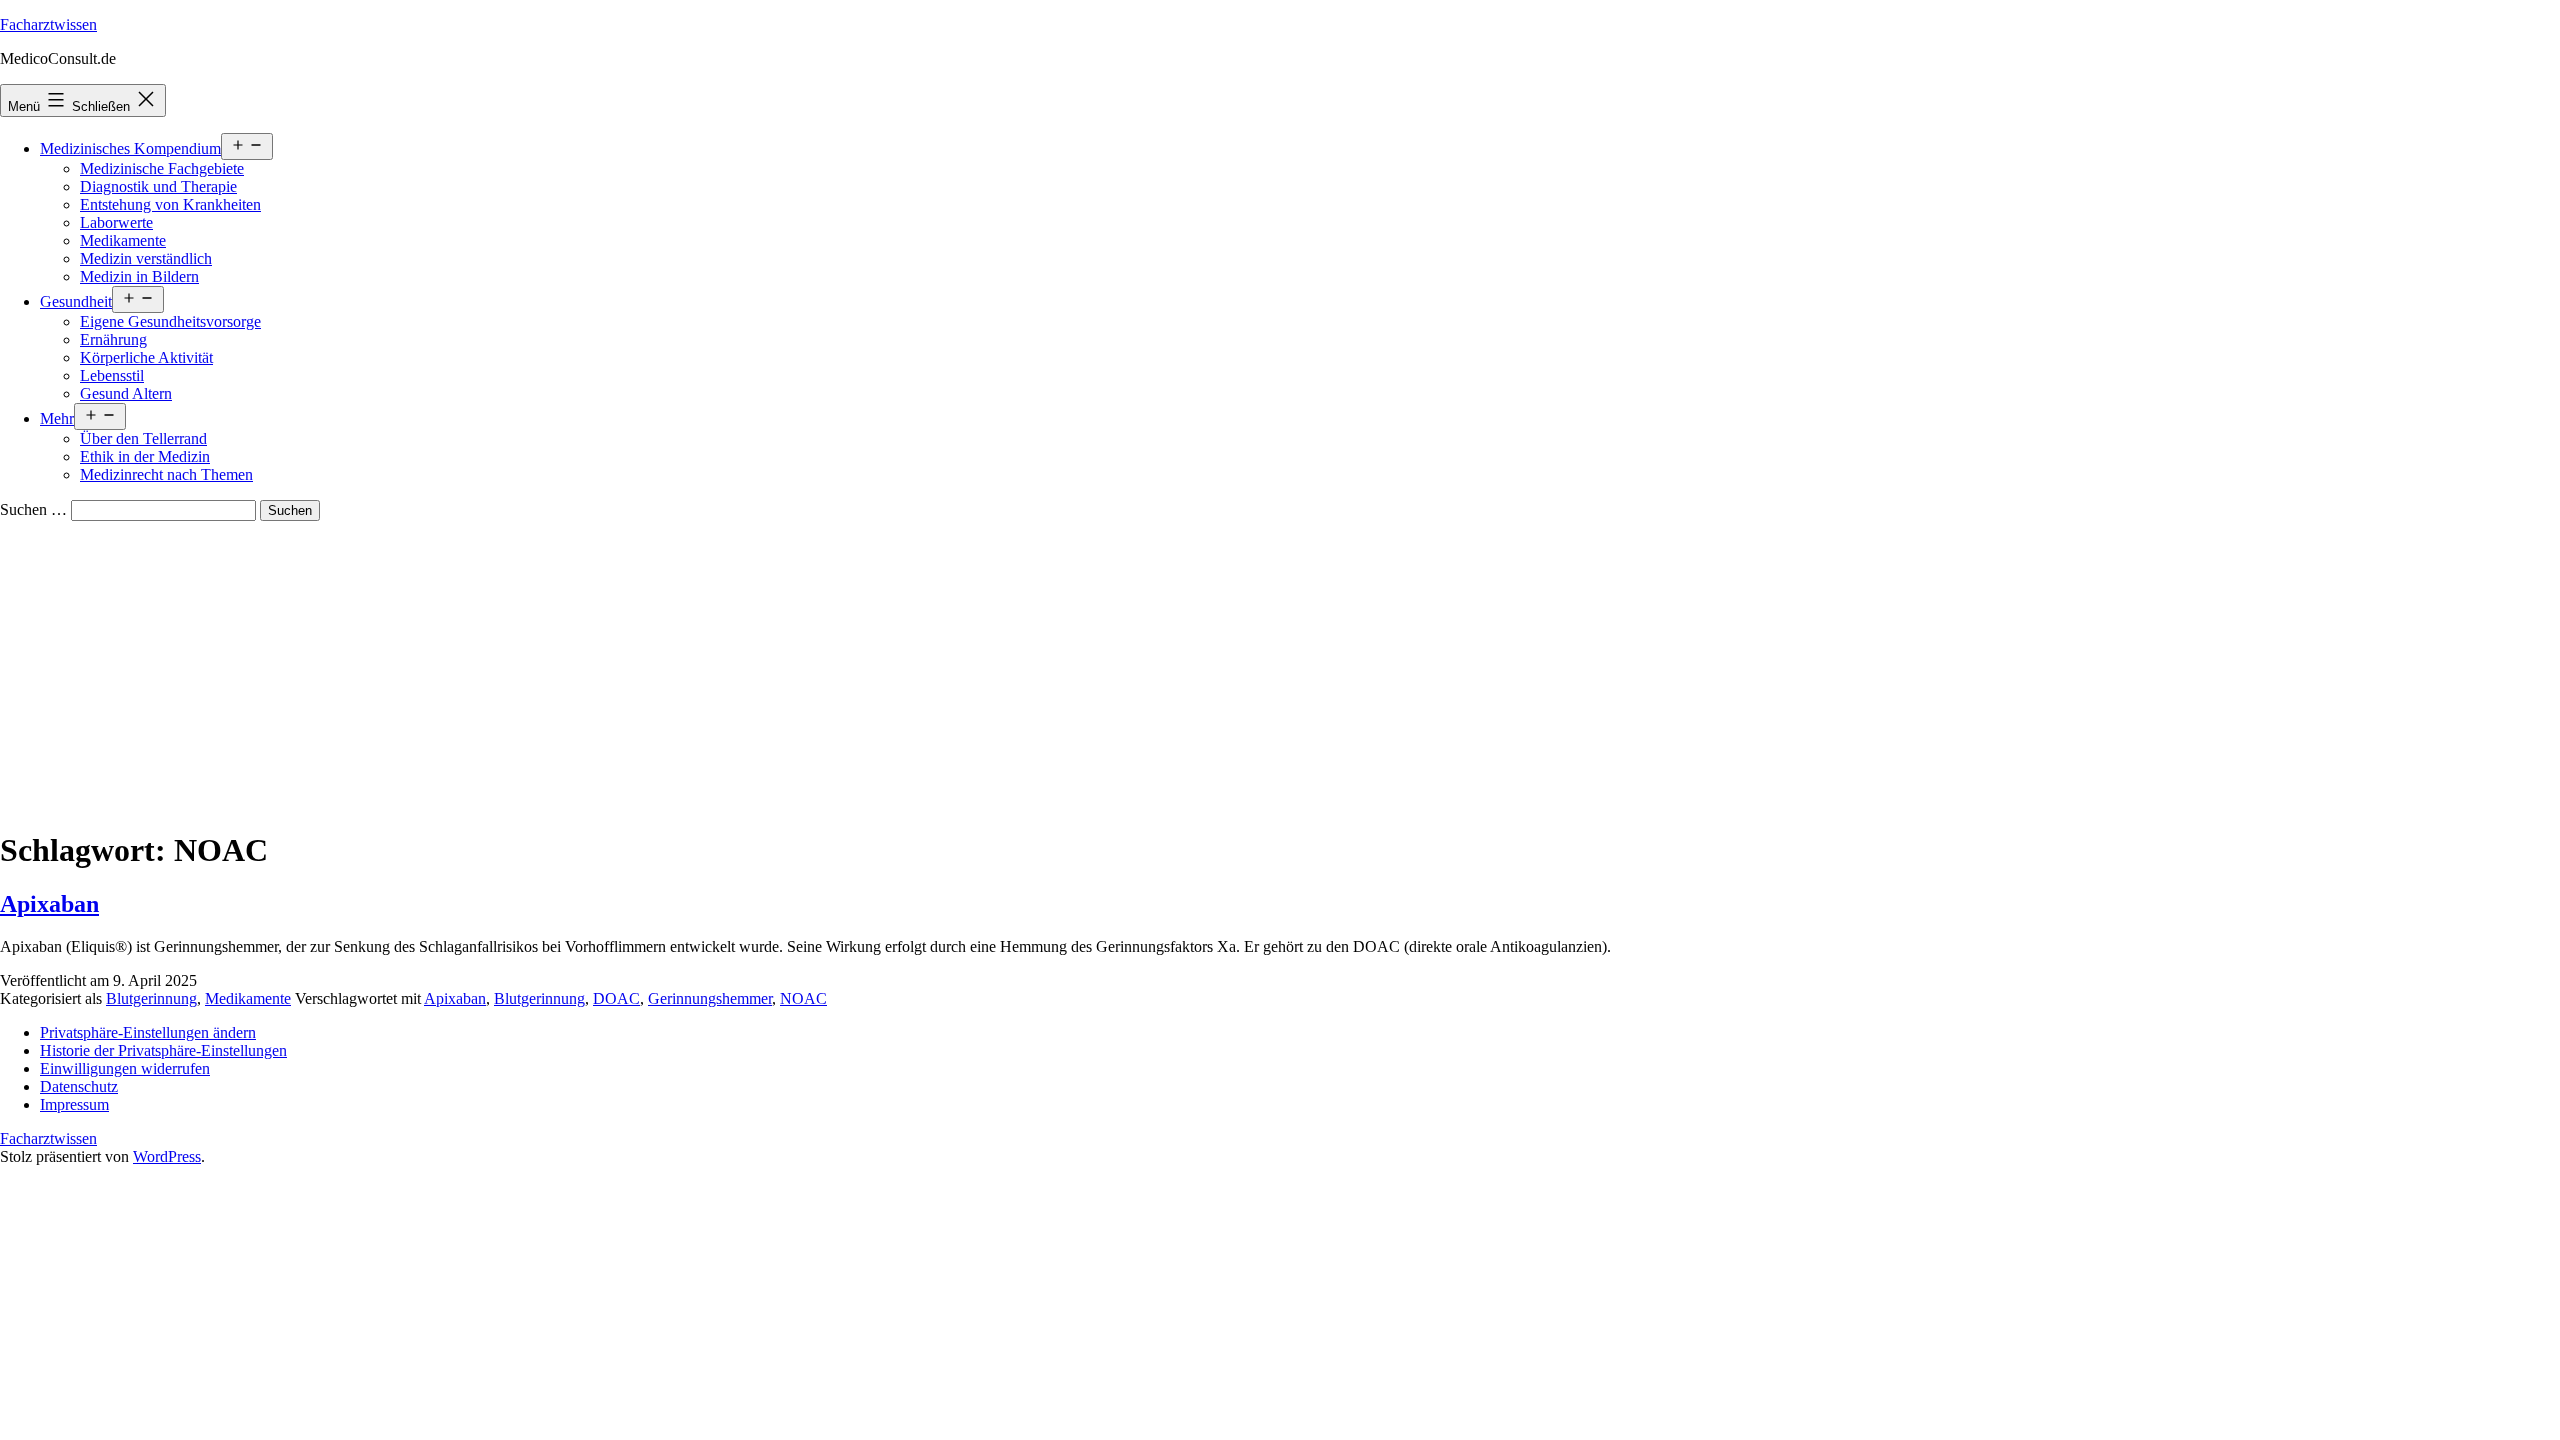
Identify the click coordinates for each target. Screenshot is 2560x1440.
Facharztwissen (48, 24)
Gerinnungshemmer (710, 998)
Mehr (57, 418)
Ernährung (113, 339)
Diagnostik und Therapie (158, 186)
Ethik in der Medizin (145, 456)
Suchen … (33, 509)
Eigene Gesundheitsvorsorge (170, 321)
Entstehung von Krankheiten (170, 204)
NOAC (803, 998)
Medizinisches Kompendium (130, 148)
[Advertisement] (1280, 671)
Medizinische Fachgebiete (162, 168)
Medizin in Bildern (139, 276)
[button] (148, 1032)
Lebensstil (112, 375)
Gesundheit (76, 301)
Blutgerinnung (151, 998)
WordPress (167, 1156)
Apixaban (49, 904)
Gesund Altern (126, 393)
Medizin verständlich (146, 258)
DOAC (616, 998)
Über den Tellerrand (143, 438)
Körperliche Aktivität (146, 357)
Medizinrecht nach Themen (166, 474)
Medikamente (123, 240)
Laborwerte (116, 222)
